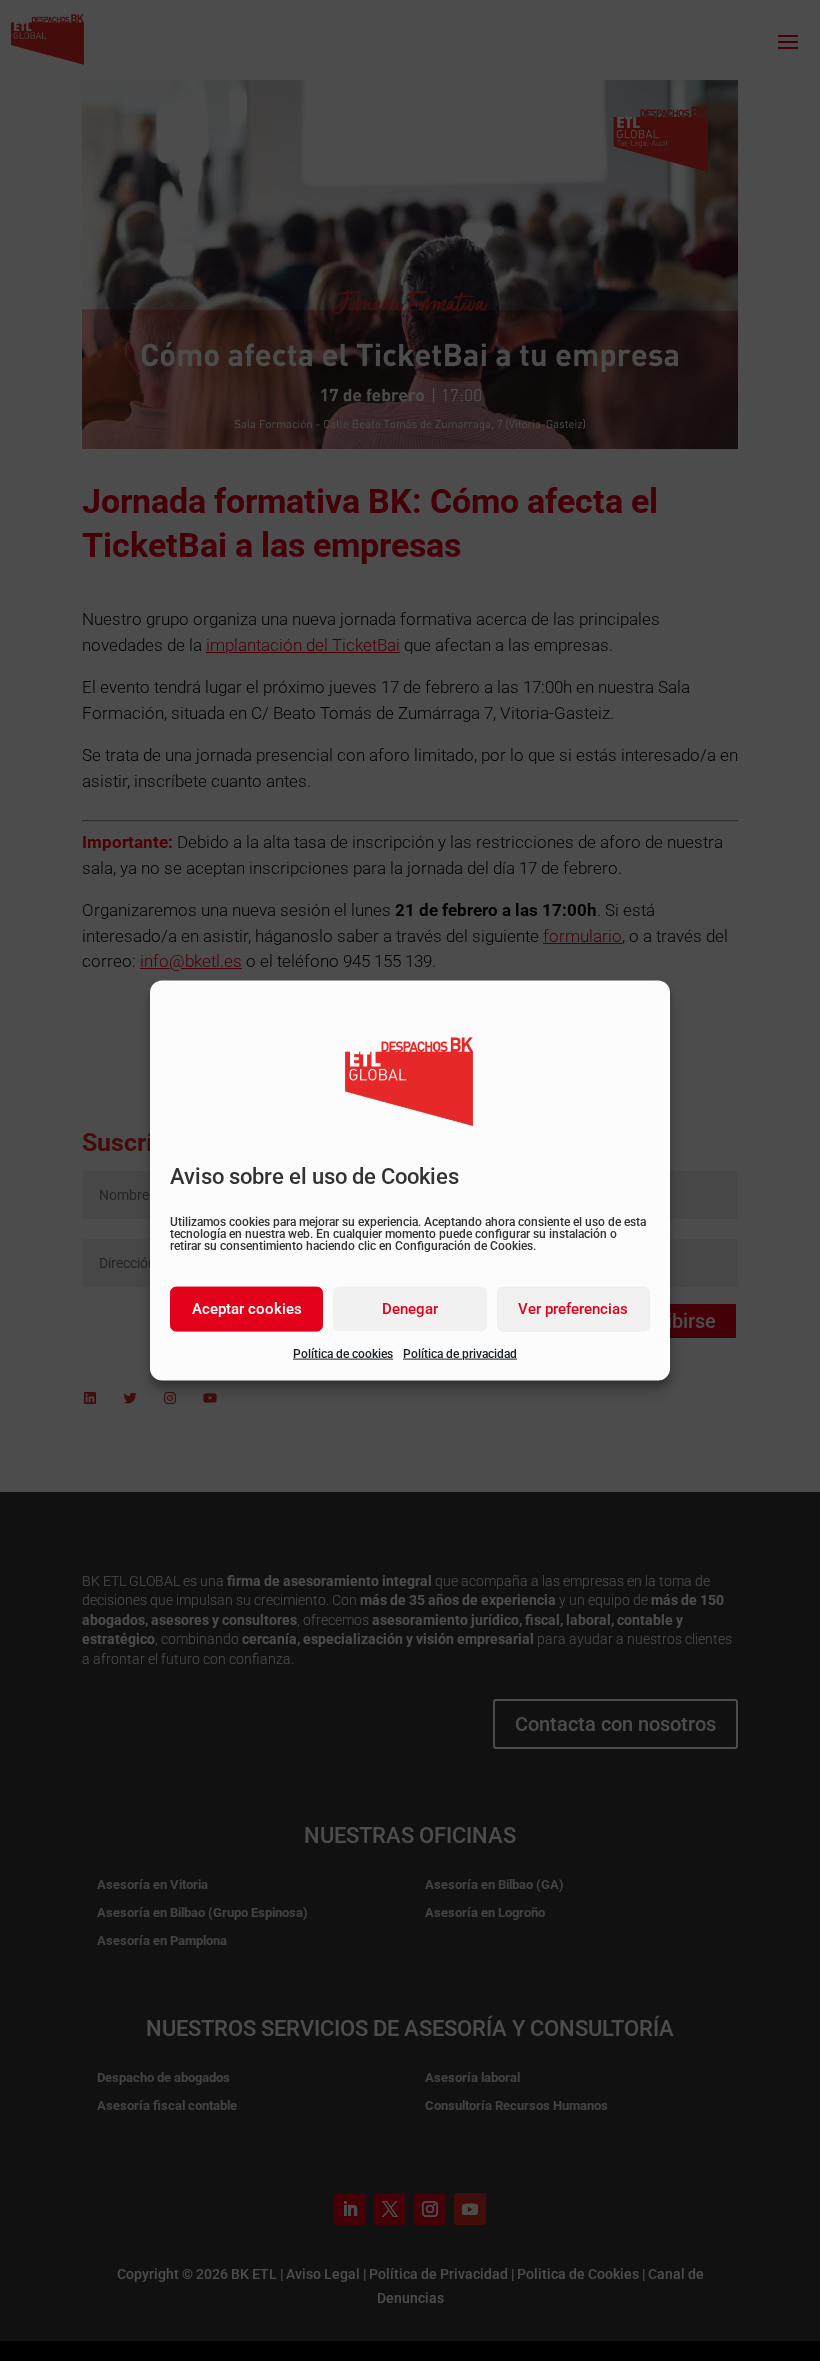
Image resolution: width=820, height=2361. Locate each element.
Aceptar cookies (247, 1309)
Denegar (410, 1309)
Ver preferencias (573, 1309)
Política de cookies (343, 1353)
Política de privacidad (460, 1353)
